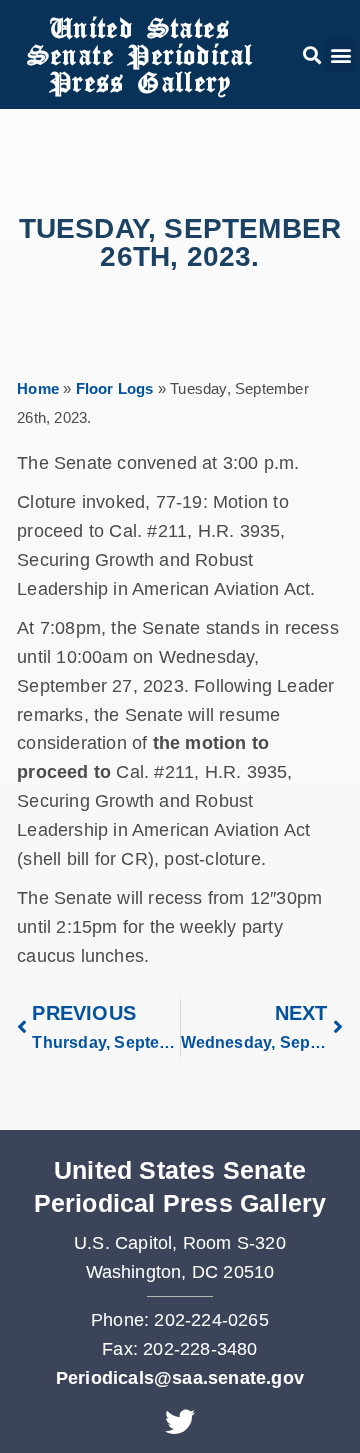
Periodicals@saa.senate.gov (180, 1378)
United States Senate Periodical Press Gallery (140, 54)
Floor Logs (115, 388)
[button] (311, 54)
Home (38, 388)
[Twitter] (180, 1422)
